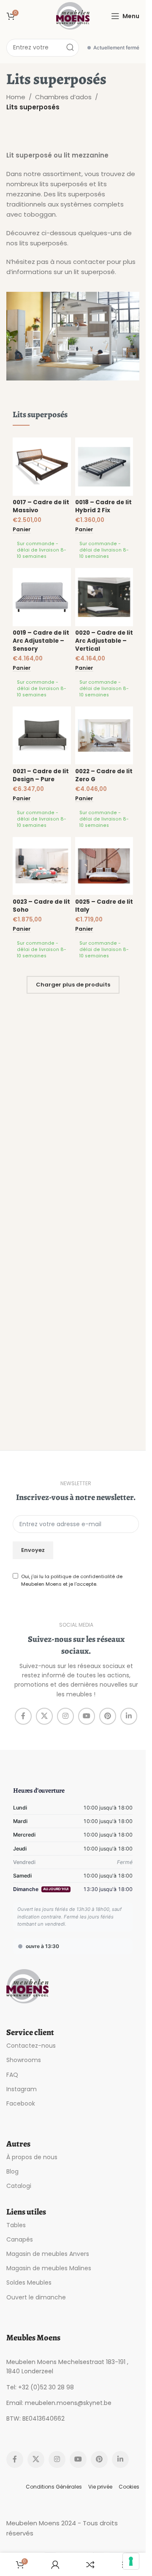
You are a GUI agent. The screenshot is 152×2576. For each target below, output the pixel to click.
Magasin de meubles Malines (49, 2268)
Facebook (21, 2103)
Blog (12, 2171)
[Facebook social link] (23, 1716)
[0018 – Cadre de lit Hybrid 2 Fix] (104, 467)
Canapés (20, 2239)
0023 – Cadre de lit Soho (41, 906)
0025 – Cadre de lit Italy (104, 906)
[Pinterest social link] (108, 1716)
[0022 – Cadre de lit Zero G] (104, 736)
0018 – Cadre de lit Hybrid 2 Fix (103, 506)
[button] (22, 530)
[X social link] (44, 1716)
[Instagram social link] (65, 1716)
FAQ (12, 2074)
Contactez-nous (31, 2046)
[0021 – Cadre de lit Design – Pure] (42, 736)
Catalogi (19, 2186)
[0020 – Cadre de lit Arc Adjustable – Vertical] (104, 597)
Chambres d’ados (63, 97)
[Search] (70, 48)
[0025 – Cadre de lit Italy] (104, 866)
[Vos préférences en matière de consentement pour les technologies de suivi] (131, 2561)
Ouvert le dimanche (36, 2297)
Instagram (22, 2089)
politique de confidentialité (83, 1576)
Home (16, 97)
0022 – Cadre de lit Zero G (104, 775)
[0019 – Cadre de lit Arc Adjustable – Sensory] (42, 597)
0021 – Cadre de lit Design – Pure (41, 775)
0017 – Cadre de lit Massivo (41, 506)
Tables (16, 2225)
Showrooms (24, 2060)
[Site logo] (73, 15)
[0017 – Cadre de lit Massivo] (42, 467)
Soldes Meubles (29, 2283)
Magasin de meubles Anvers (48, 2254)
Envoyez (33, 1550)
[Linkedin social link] (129, 1716)
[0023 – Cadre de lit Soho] (42, 866)
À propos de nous (32, 2157)
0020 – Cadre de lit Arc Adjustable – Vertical (104, 641)
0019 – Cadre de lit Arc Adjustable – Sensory (41, 641)
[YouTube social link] (87, 1716)
